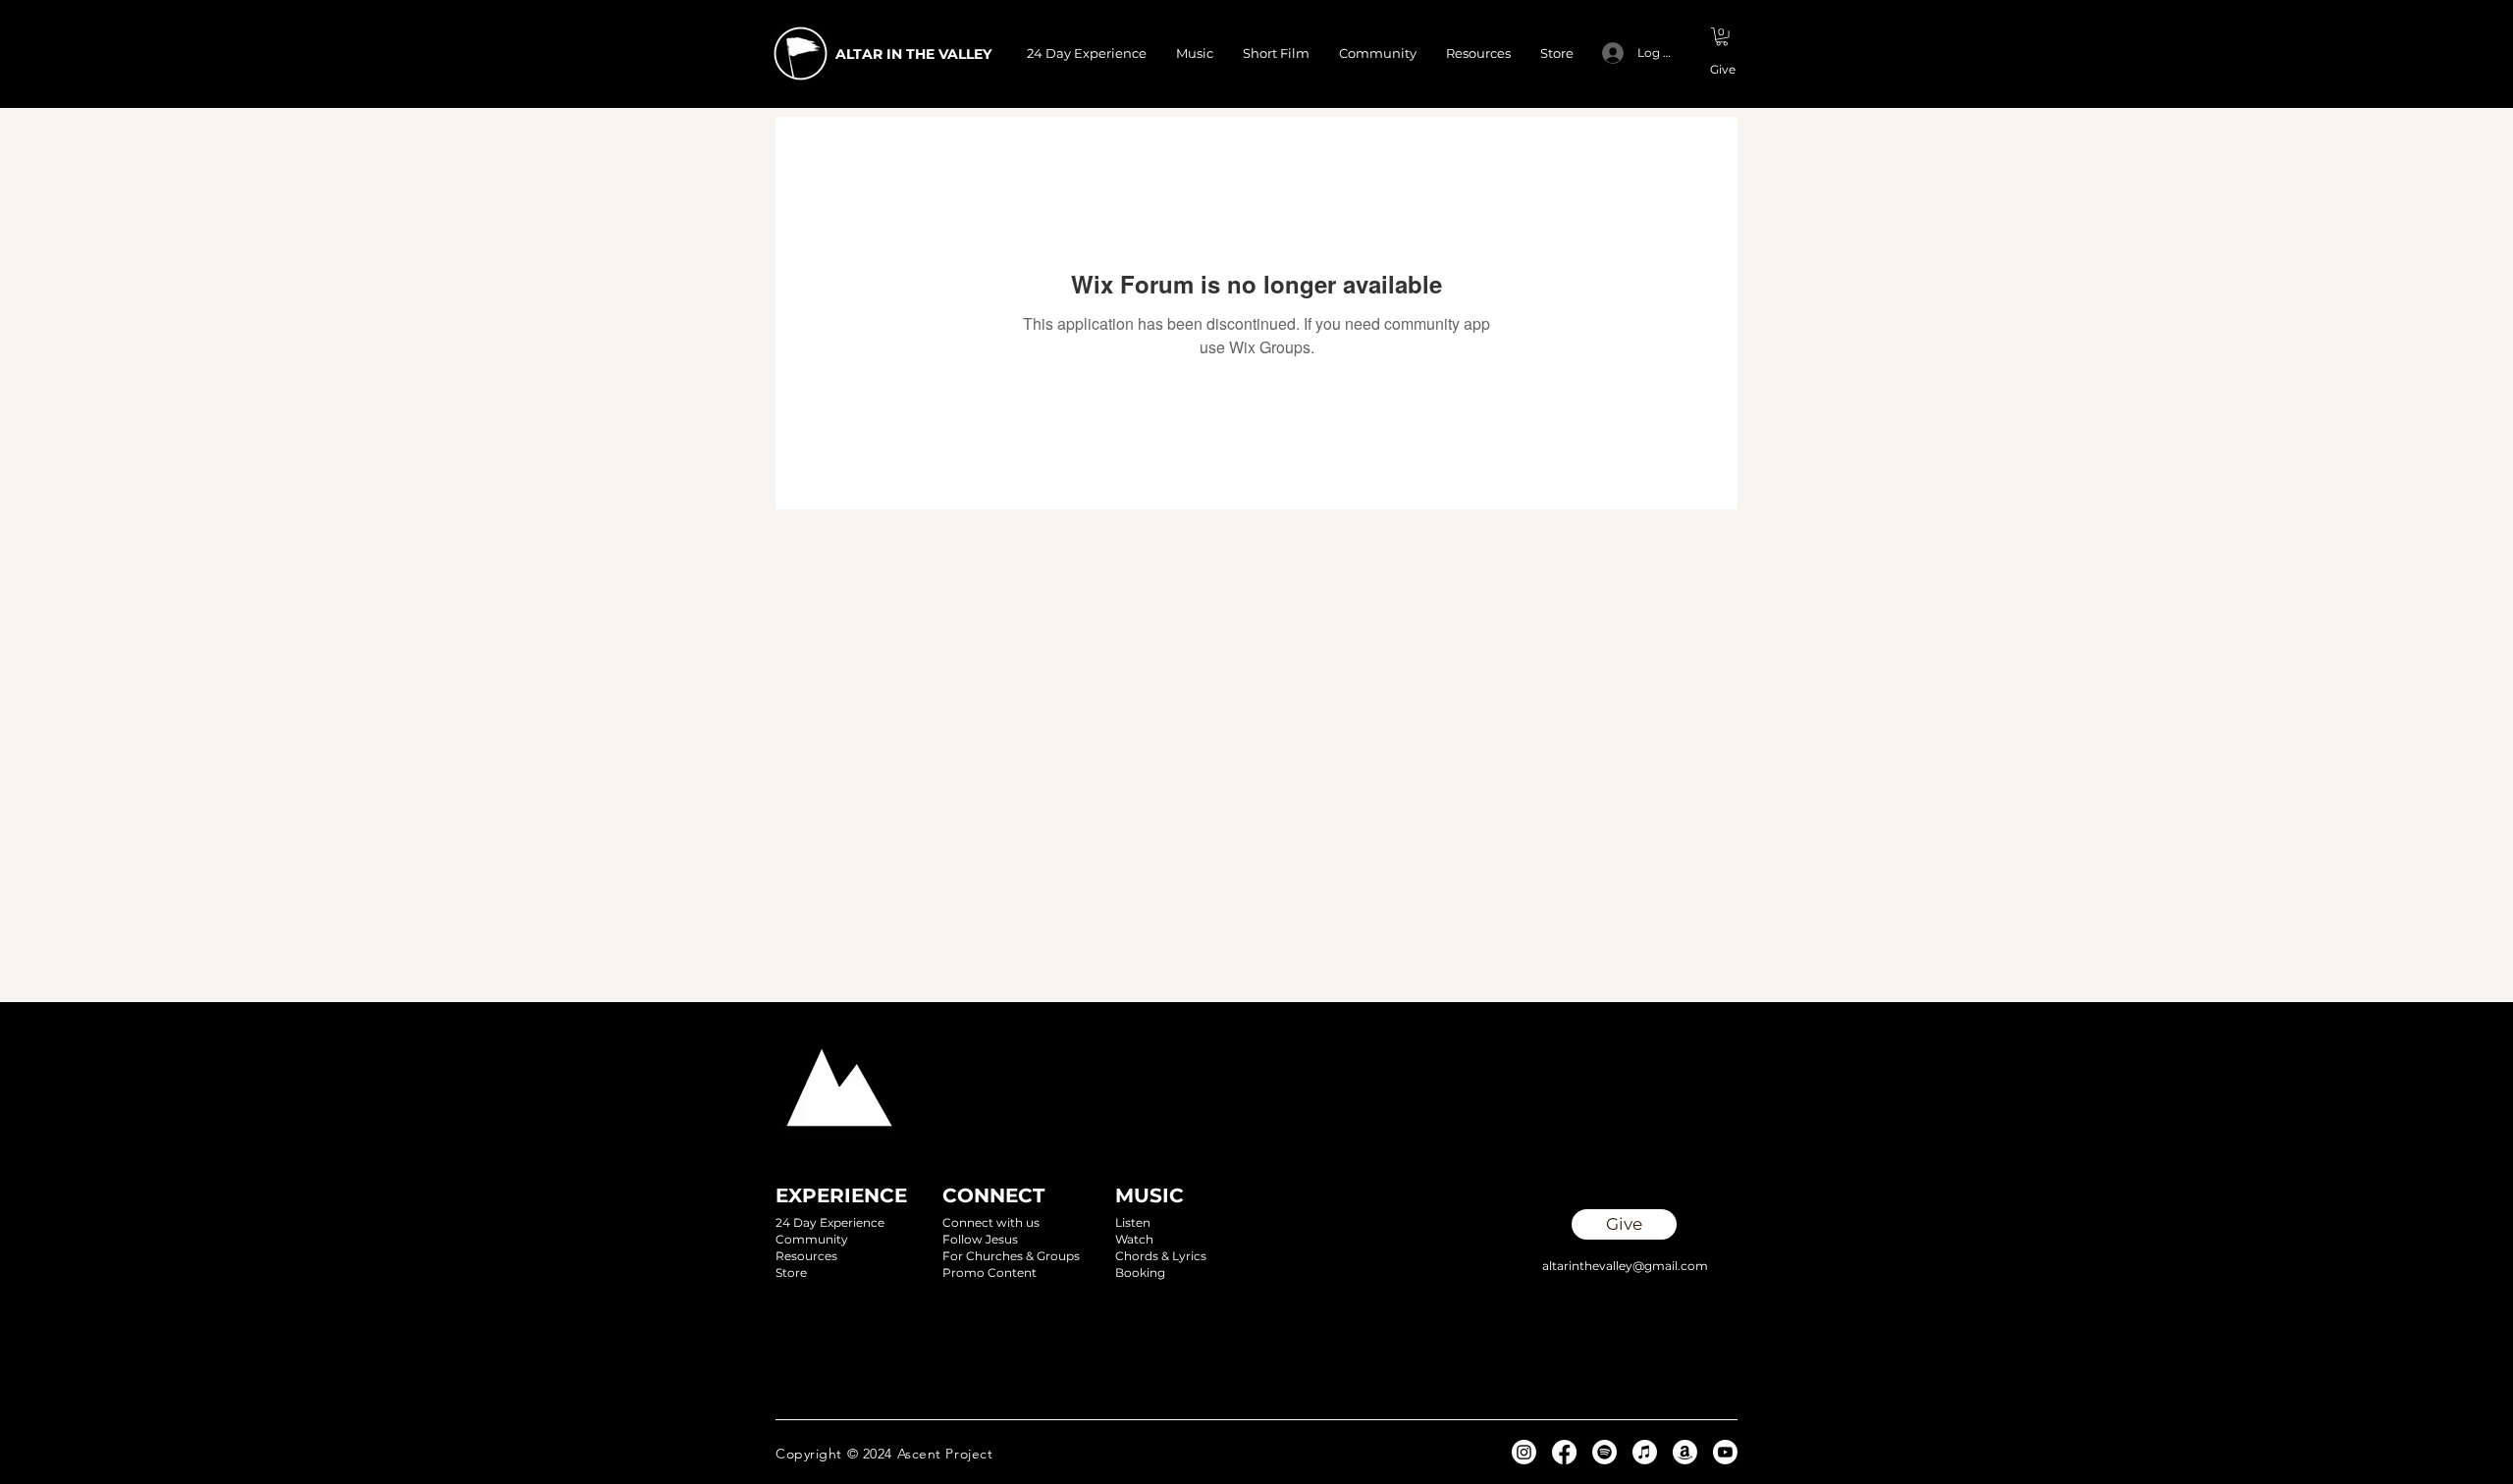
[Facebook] (1564, 1452)
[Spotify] (1604, 1452)
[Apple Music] (1645, 1452)
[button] (1722, 36)
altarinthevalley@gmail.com (1625, 1266)
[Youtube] (1725, 1452)
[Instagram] (1524, 1452)
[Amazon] (1685, 1452)
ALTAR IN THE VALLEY (913, 54)
